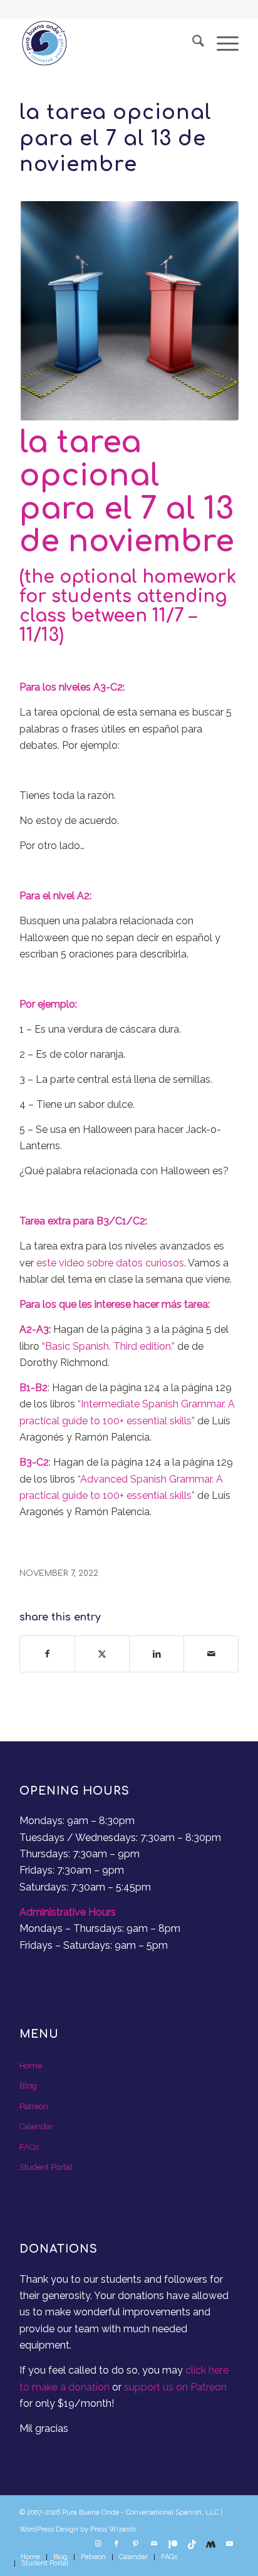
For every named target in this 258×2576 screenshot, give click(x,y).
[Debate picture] (129, 311)
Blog (28, 2086)
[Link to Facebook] (116, 2544)
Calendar (36, 2126)
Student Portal (46, 2167)
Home (31, 2066)
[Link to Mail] (154, 2544)
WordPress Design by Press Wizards (78, 2529)
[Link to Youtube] (229, 2544)
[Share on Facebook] (47, 1654)
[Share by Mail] (211, 1654)
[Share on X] (102, 1654)
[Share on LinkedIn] (157, 1654)
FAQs (29, 2147)
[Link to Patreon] (173, 2544)
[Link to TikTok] (192, 2544)
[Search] (192, 43)
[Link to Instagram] (98, 2544)
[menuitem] (192, 43)
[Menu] (221, 43)
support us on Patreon (175, 2387)
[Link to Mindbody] (210, 2544)
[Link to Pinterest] (135, 2544)
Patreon (34, 2106)
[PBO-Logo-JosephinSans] (107, 43)
